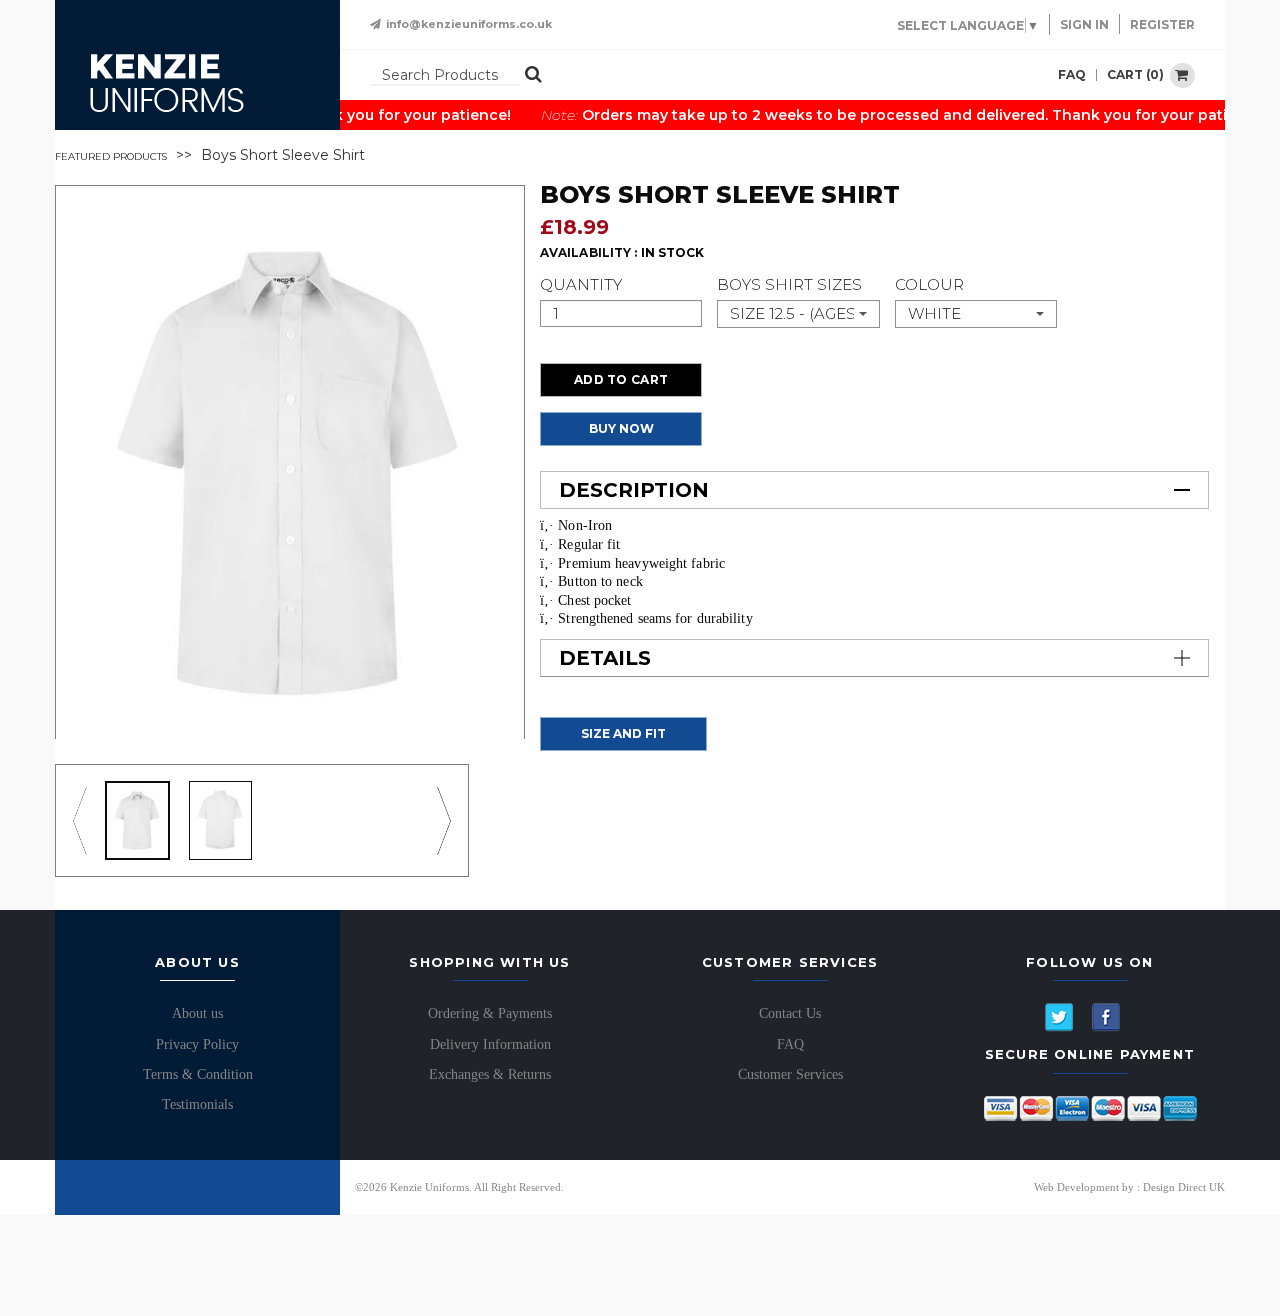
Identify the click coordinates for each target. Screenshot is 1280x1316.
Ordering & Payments (490, 1013)
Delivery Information (490, 1044)
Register (1162, 24)
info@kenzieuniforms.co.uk (469, 24)
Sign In (1084, 24)
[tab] (874, 490)
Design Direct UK (1184, 1187)
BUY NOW (621, 428)
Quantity (581, 284)
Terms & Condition (198, 1074)
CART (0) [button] (1137, 73)
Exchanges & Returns (490, 1074)
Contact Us (790, 1013)
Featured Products (111, 156)
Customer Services (790, 1074)
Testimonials (197, 1104)
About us (197, 1013)
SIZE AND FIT (623, 733)
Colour (929, 284)
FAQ (1072, 75)
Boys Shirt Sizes (789, 284)
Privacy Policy (197, 1044)
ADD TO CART (621, 379)
